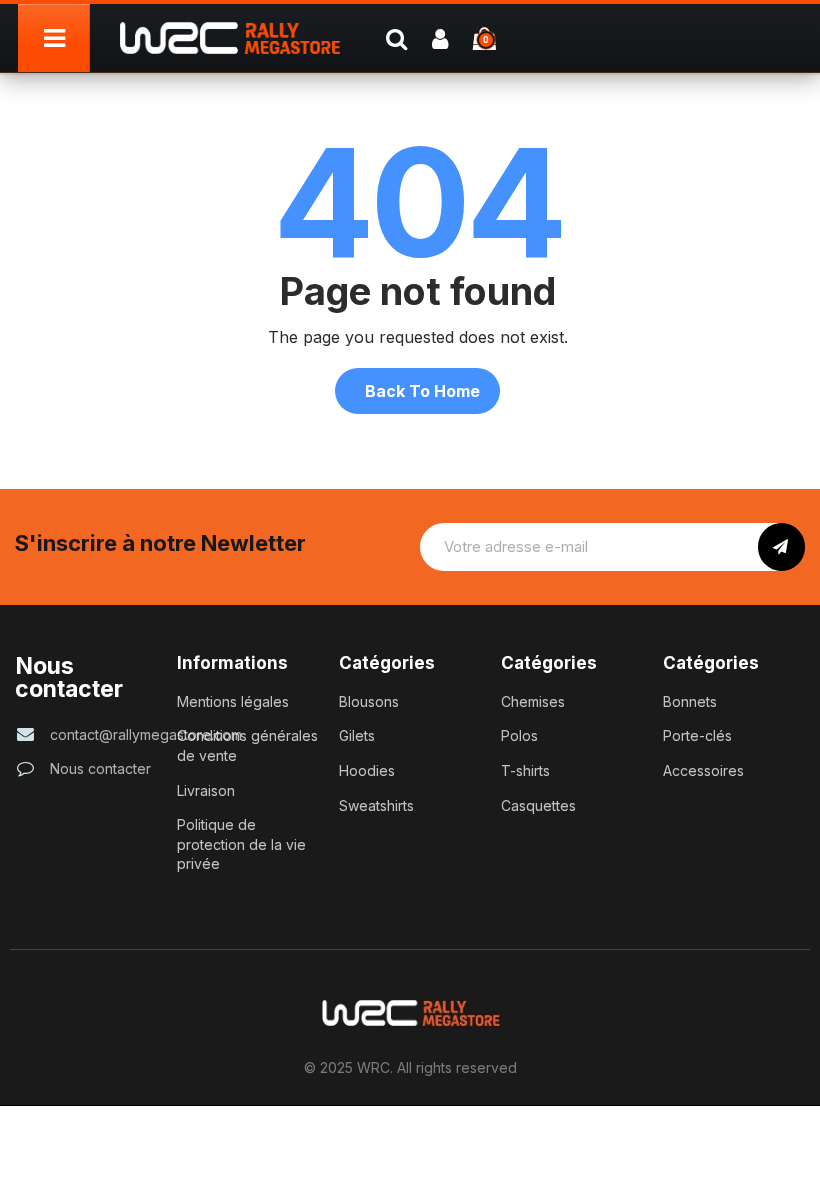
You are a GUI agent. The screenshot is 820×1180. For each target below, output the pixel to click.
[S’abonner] (781, 547)
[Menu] (54, 38)
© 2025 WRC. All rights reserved (410, 1067)
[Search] (396, 38)
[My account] (440, 38)
